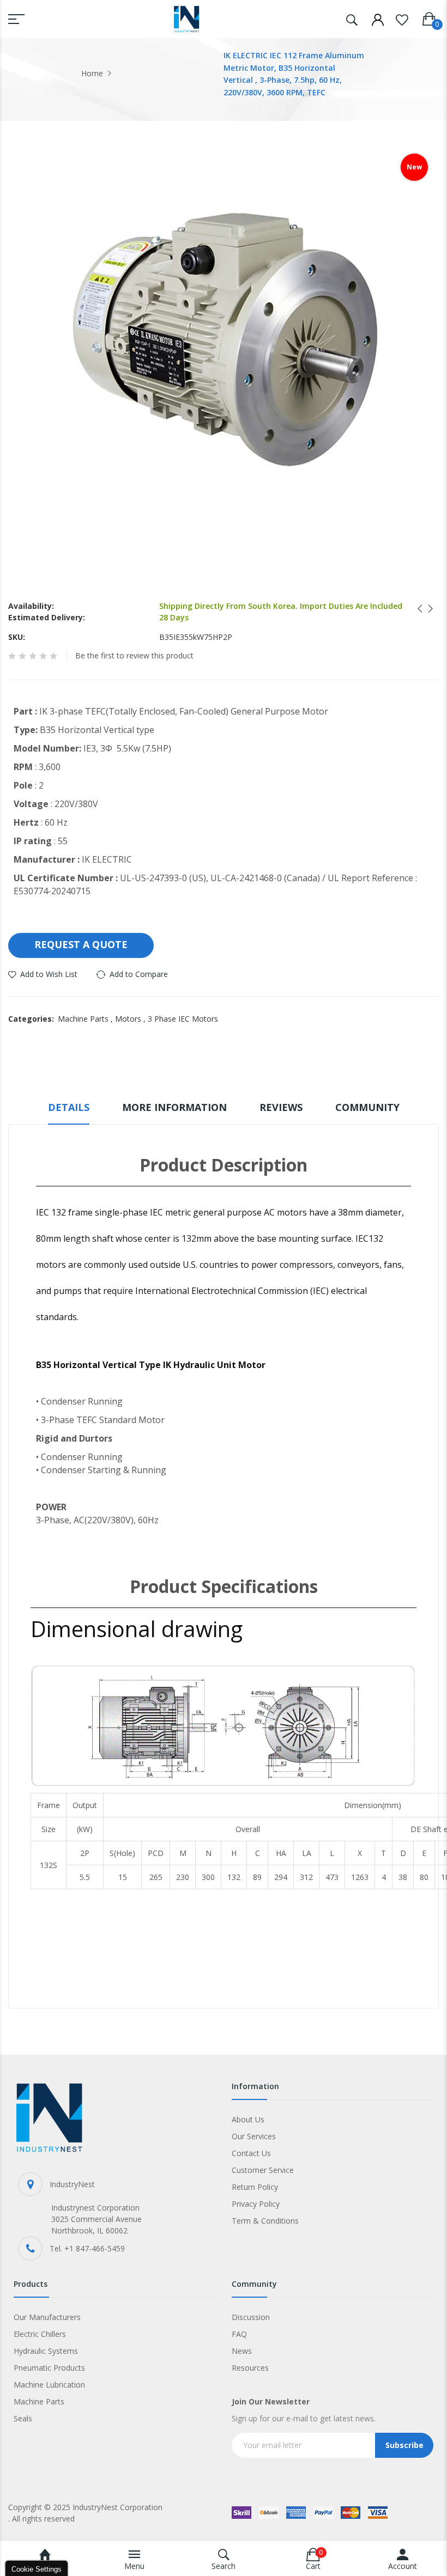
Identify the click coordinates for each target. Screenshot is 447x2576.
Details (69, 1107)
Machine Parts (86, 1019)
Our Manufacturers (47, 2317)
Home (92, 73)
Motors (131, 1019)
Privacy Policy (256, 2204)
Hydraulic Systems (46, 2351)
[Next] (427, 609)
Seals (23, 2418)
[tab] (69, 1112)
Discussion (251, 2317)
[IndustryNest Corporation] (186, 19)
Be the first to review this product (134, 656)
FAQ (239, 2334)
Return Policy (255, 2187)
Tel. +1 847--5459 (87, 2248)
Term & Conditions (265, 2221)
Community (367, 1107)
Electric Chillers (40, 2334)
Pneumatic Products (49, 2368)
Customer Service (263, 2170)
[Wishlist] (402, 18)
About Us (248, 2119)
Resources (250, 2368)
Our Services (254, 2136)
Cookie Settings (37, 2569)
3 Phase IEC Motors (183, 1019)
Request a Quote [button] (81, 944)
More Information (174, 1107)
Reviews (281, 1107)
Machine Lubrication (49, 2385)
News (242, 2351)
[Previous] (417, 609)
